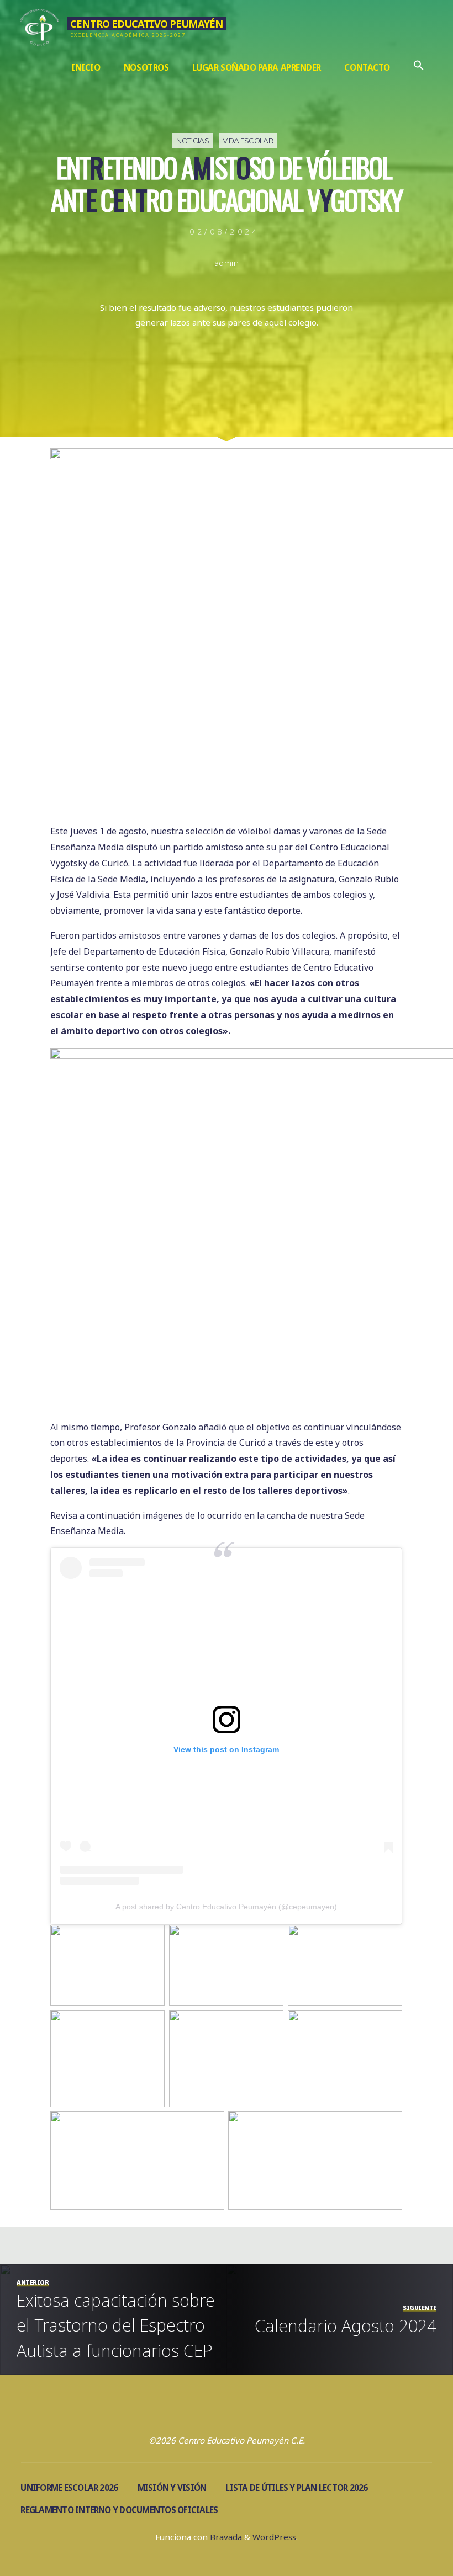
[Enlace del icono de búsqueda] (419, 68)
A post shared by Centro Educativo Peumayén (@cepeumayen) (227, 1907)
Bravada (225, 2537)
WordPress (274, 2537)
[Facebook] (240, 2415)
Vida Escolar (248, 140)
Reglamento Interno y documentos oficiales (119, 2510)
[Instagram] (213, 2415)
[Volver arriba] (410, 2533)
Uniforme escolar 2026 (69, 2488)
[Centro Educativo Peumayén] (39, 26)
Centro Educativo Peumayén (146, 23)
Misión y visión (172, 2488)
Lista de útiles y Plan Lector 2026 (296, 2488)
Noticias (193, 140)
